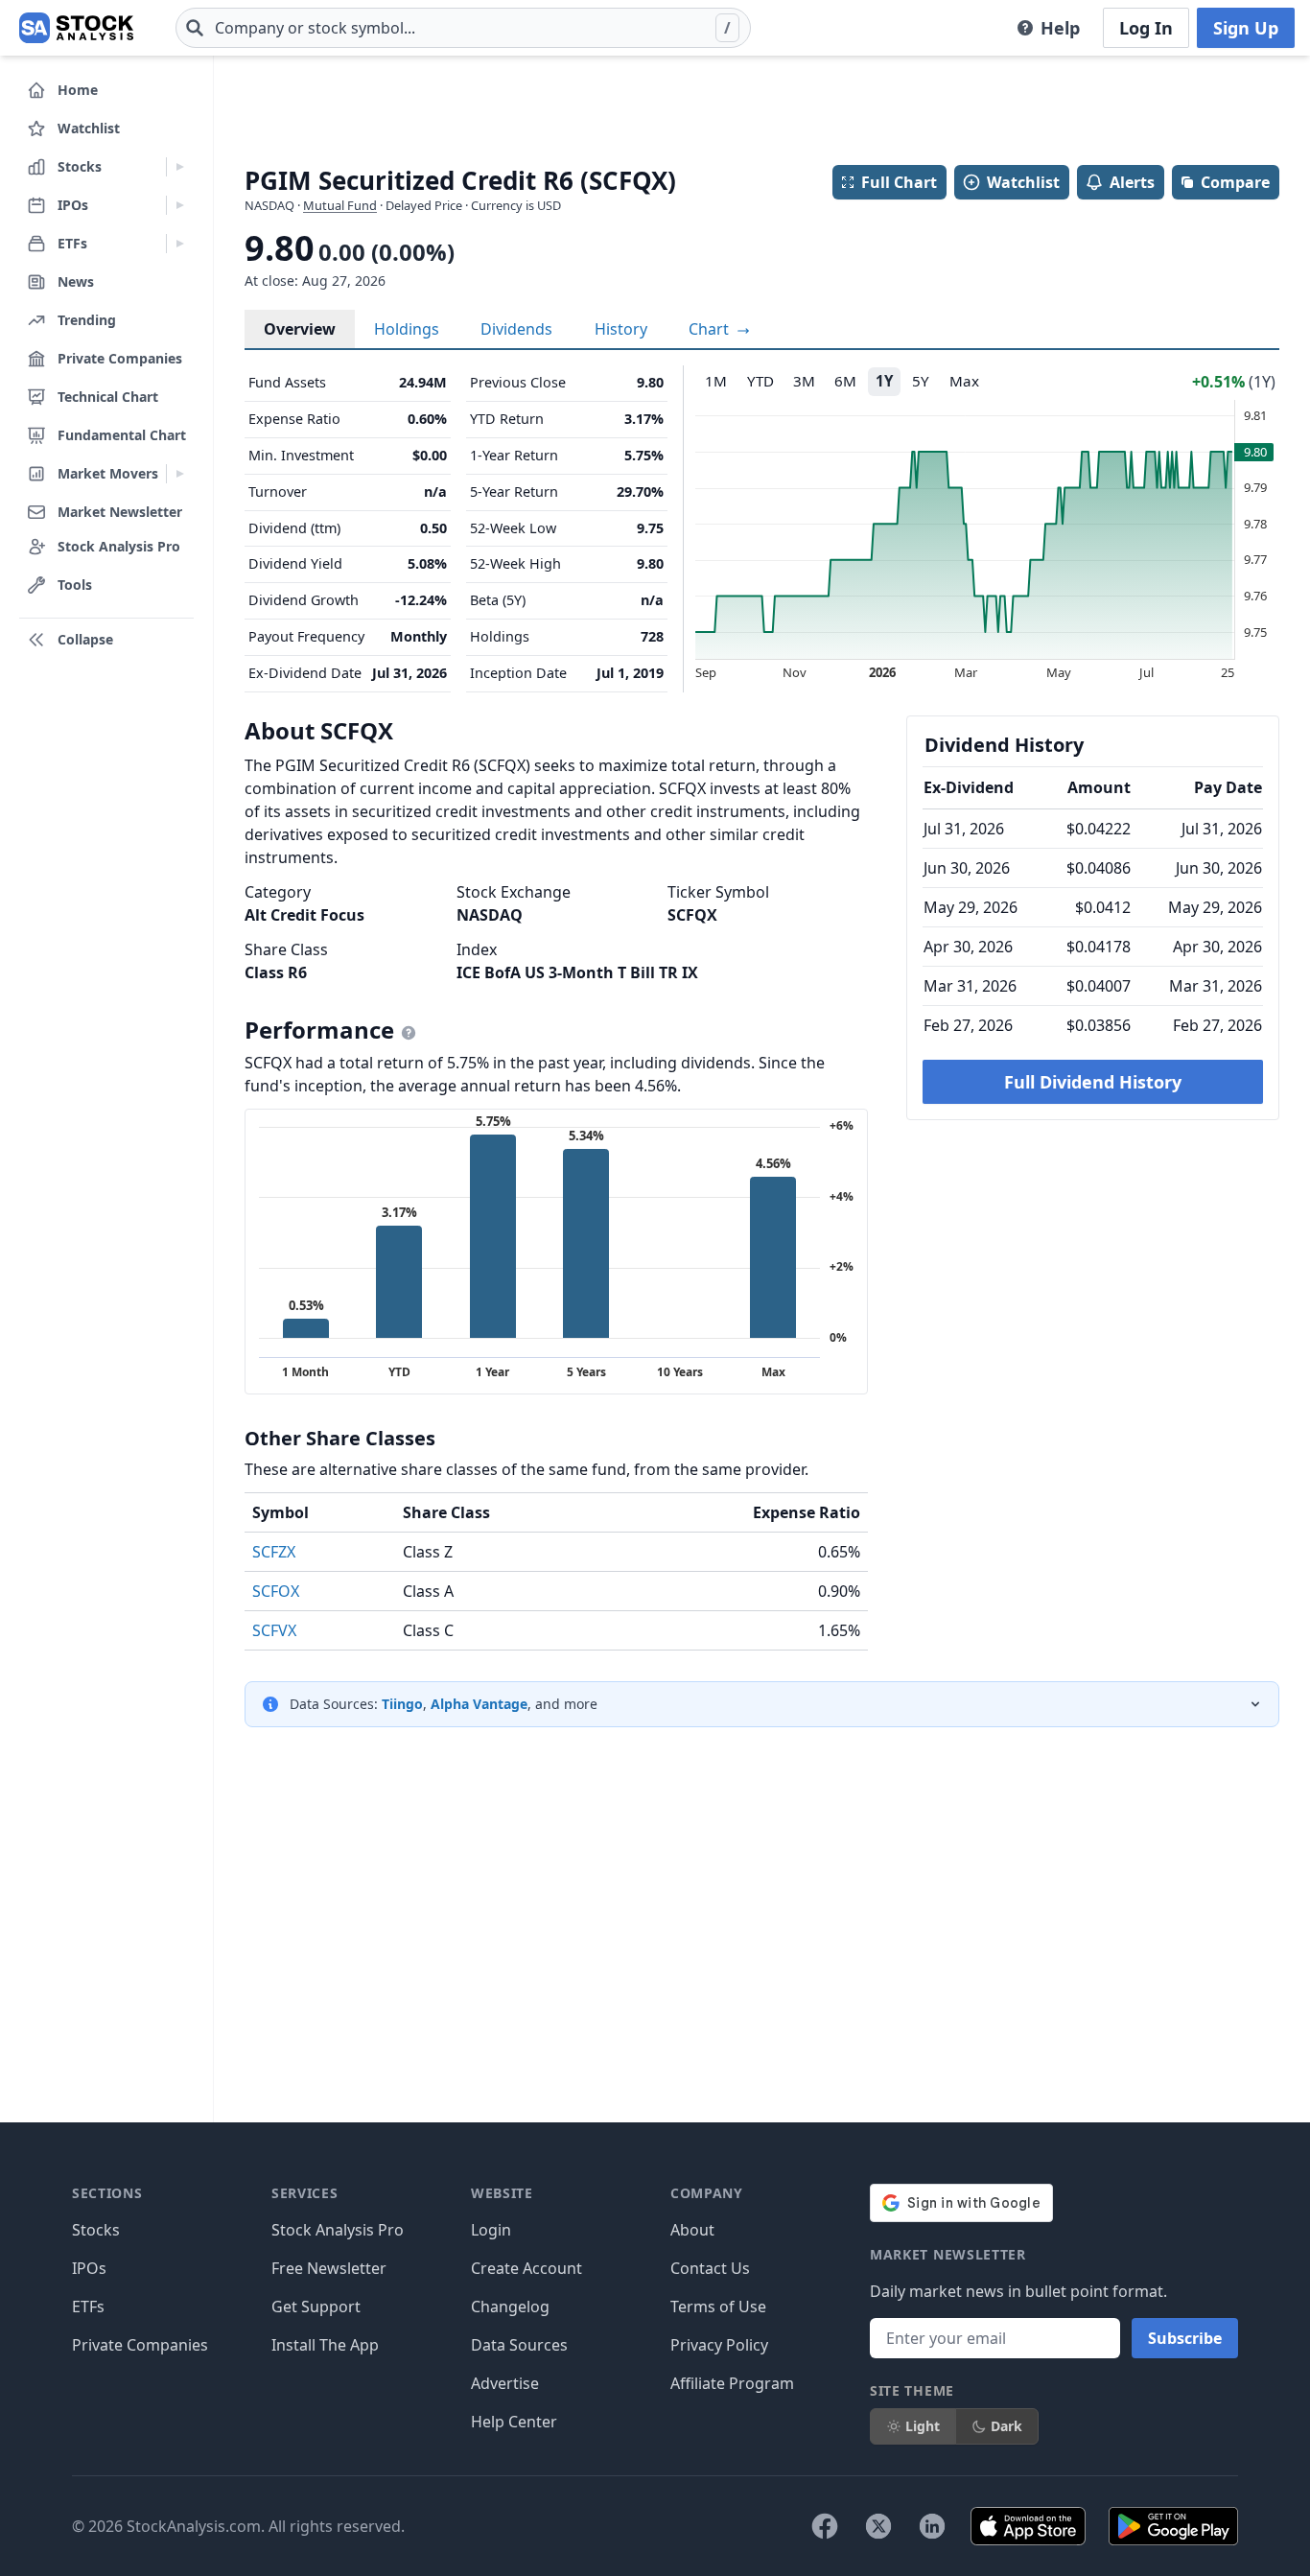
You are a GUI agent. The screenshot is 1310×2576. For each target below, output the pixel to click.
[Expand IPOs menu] (180, 205)
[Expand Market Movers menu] (180, 474)
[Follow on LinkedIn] (932, 2526)
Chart (711, 329)
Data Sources (519, 2345)
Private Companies (140, 2345)
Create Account (526, 2268)
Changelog (510, 2307)
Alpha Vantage (479, 1704)
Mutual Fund (340, 205)
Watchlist (1023, 182)
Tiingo (402, 1704)
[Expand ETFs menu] (180, 244)
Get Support (316, 2307)
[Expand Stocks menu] (180, 167)
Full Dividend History (1093, 1082)
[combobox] (463, 28)
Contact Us (710, 2268)
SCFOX (276, 1591)
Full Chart (899, 182)
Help (1060, 28)
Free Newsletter (329, 2268)
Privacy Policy (719, 2345)
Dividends (516, 329)
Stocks (96, 2230)
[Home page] (76, 28)
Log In (1146, 28)
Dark (1006, 2426)
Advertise (505, 2383)
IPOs (89, 2268)
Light (923, 2426)
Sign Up (1246, 28)
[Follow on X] (878, 2526)
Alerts (1132, 182)
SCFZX (274, 1552)
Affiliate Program (732, 2383)
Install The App (325, 2345)
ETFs (88, 2307)
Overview (300, 329)
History (621, 329)
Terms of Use (718, 2307)
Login (491, 2230)
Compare (1235, 182)
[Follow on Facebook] (825, 2526)
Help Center (514, 2422)
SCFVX (274, 1630)
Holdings (407, 329)
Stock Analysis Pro (338, 2230)
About (692, 2230)
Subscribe (1185, 2338)
